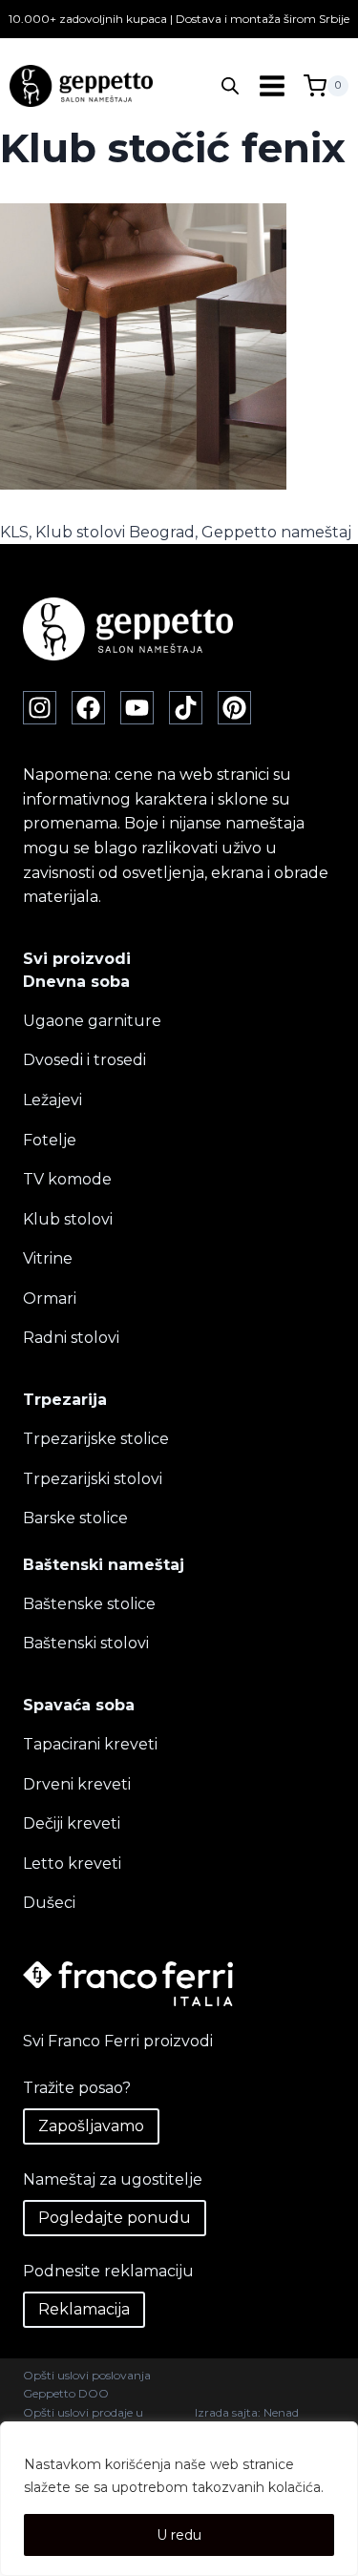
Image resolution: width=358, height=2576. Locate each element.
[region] (179, 2499)
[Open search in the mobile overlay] (230, 86)
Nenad (281, 2412)
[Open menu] (272, 86)
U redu (179, 2535)
